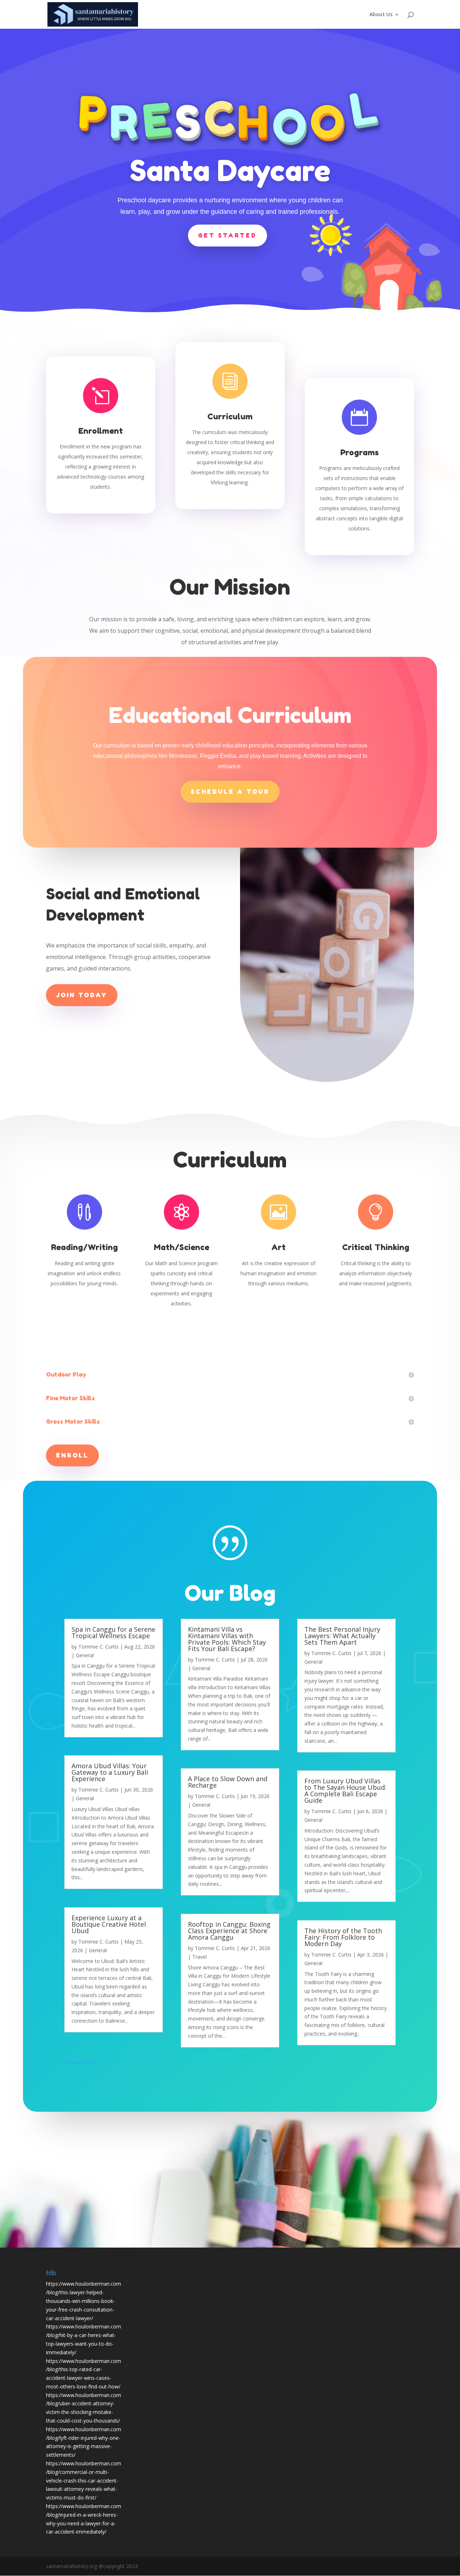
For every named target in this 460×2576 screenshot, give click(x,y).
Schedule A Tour (230, 792)
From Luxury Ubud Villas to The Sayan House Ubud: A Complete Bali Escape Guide (345, 1791)
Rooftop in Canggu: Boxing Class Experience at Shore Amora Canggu (229, 1931)
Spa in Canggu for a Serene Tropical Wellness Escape (113, 1632)
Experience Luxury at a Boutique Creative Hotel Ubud (109, 1924)
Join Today (82, 995)
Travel (199, 1957)
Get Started (227, 235)
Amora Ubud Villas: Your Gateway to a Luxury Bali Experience (110, 1772)
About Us (381, 15)
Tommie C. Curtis (98, 1647)
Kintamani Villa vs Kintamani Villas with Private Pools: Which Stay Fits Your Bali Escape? (227, 1639)
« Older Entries (81, 2062)
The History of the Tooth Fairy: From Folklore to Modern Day (343, 1937)
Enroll (72, 1455)
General (85, 1655)
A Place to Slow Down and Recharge (228, 1782)
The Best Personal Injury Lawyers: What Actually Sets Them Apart (342, 1636)
